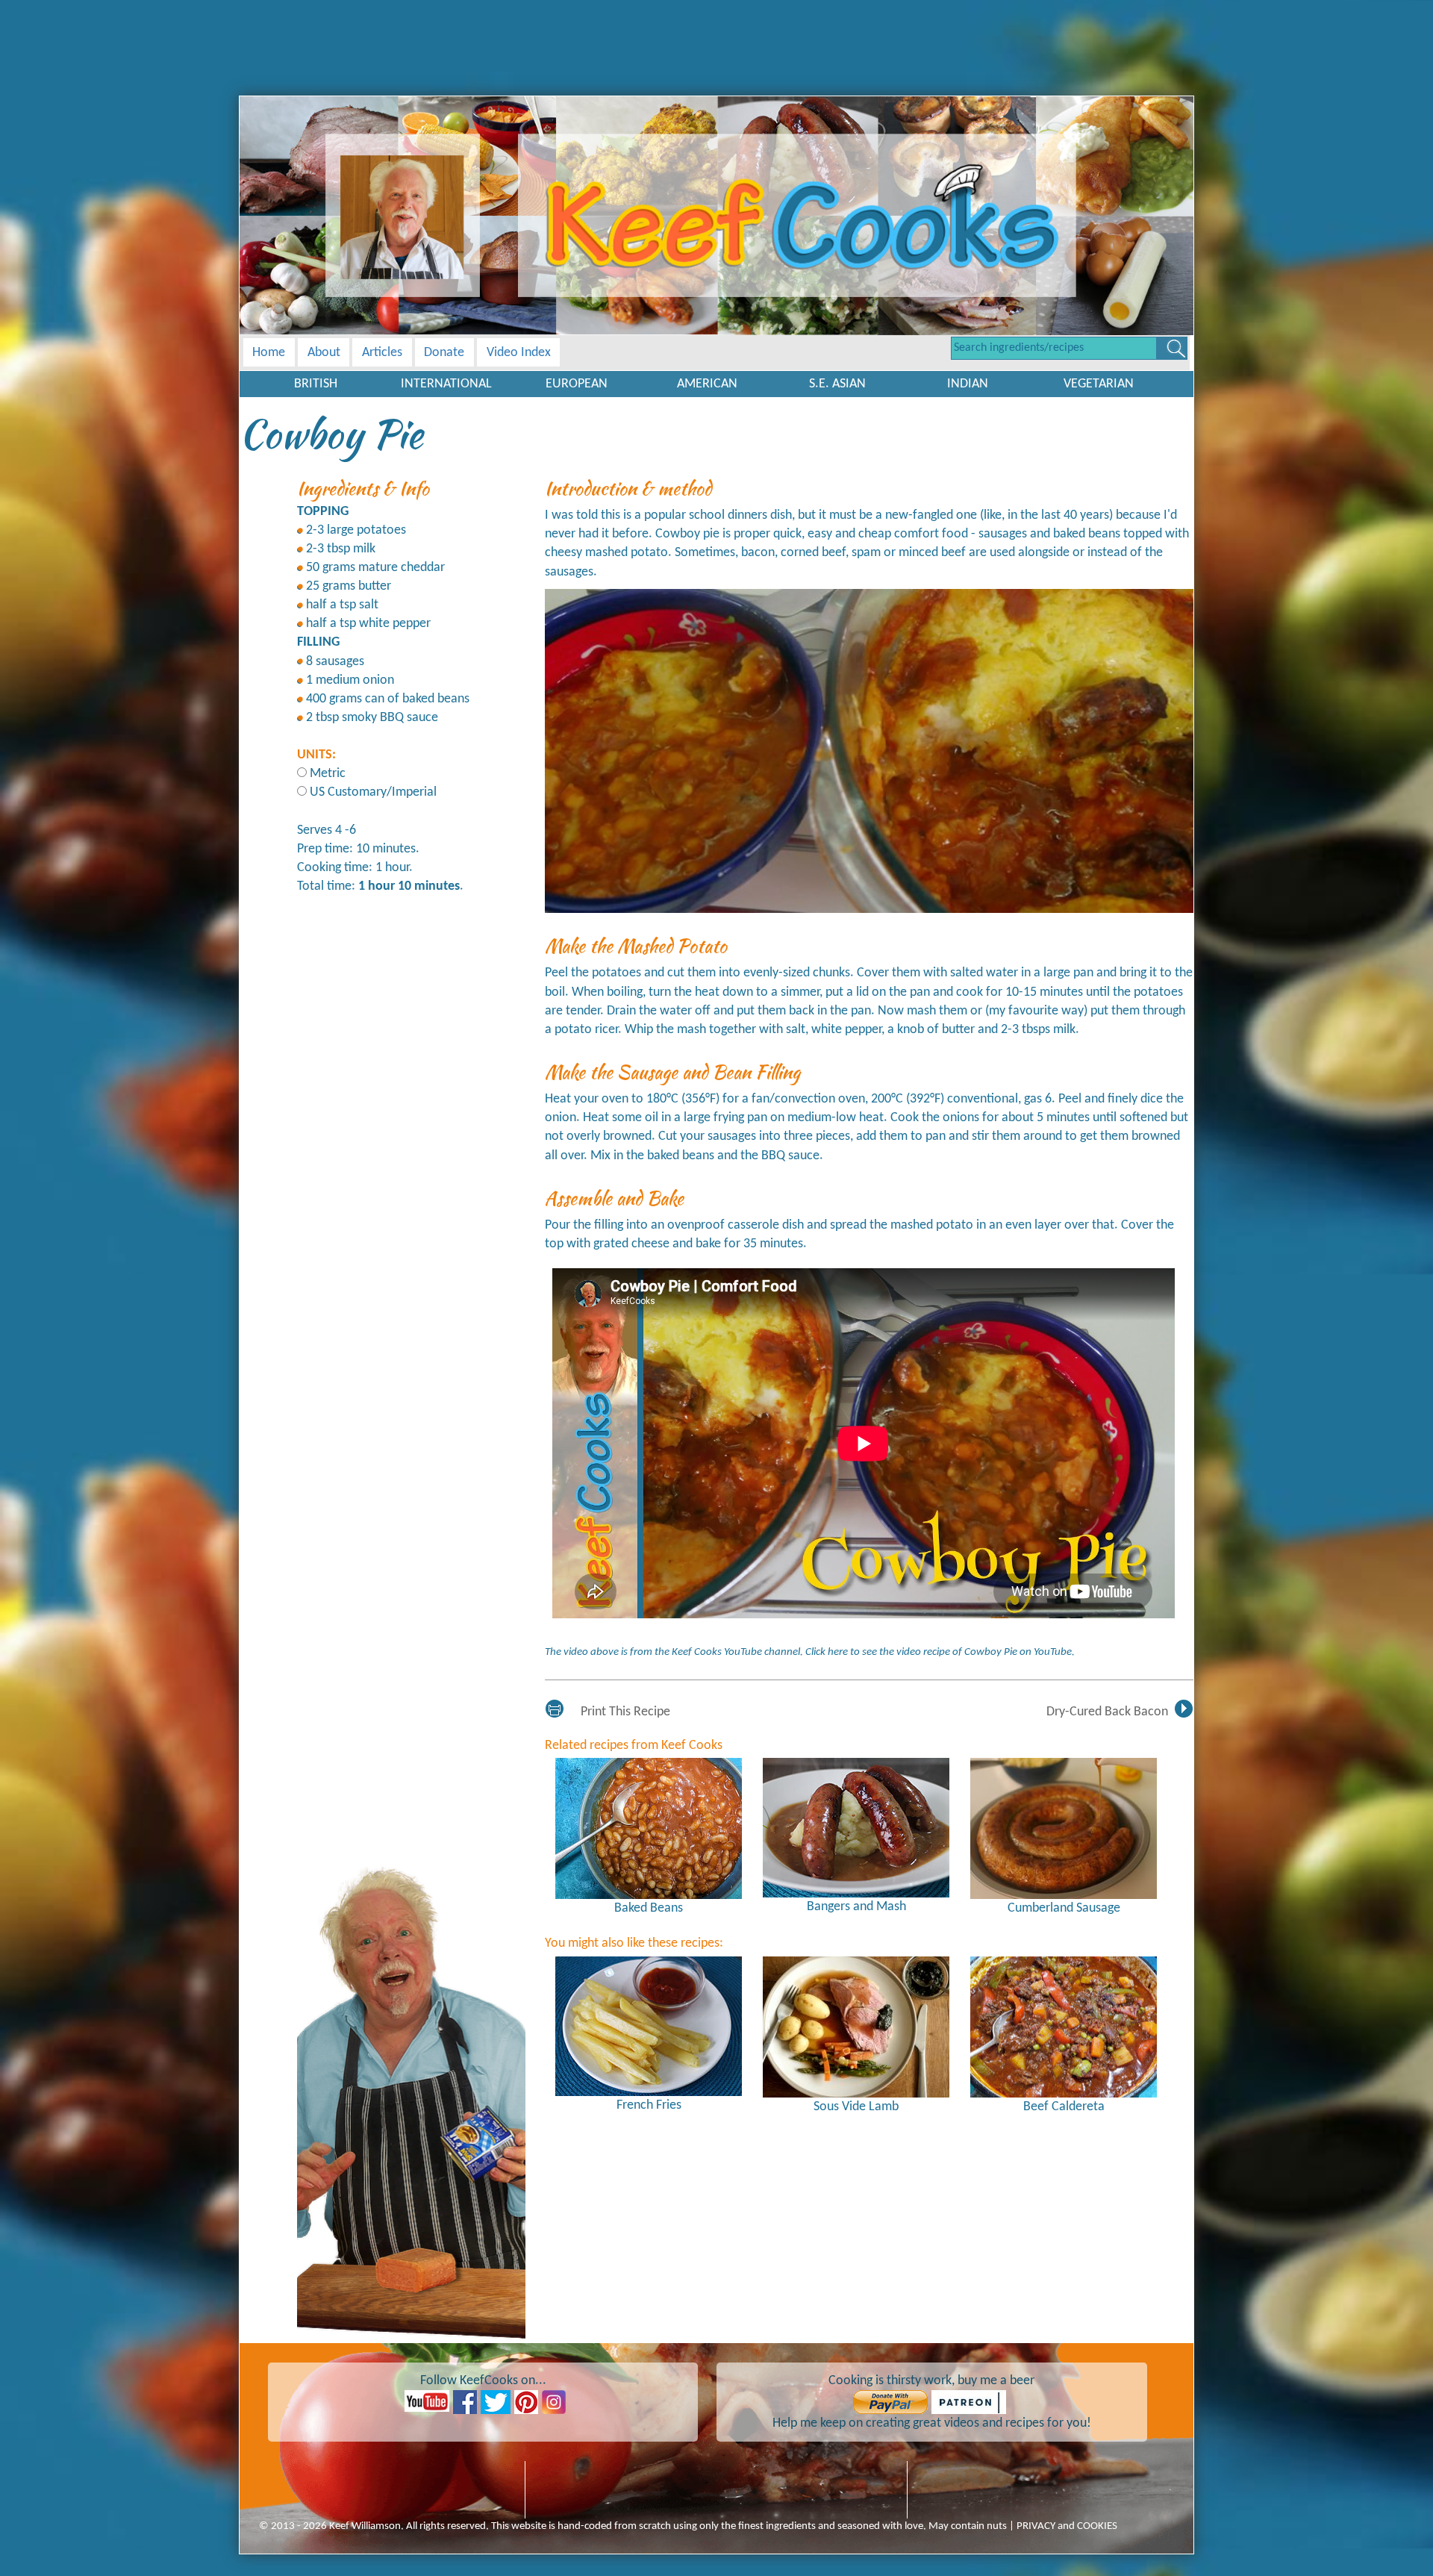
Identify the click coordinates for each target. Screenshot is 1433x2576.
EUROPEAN (577, 384)
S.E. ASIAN (837, 384)
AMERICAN (707, 384)
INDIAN (968, 384)
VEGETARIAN (1099, 384)
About (324, 353)
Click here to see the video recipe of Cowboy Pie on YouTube (939, 1652)
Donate (444, 353)
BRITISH (316, 384)
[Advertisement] (716, 34)
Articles (382, 353)
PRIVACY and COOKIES (1067, 2526)
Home (269, 353)
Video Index (519, 353)
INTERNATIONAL (446, 384)
